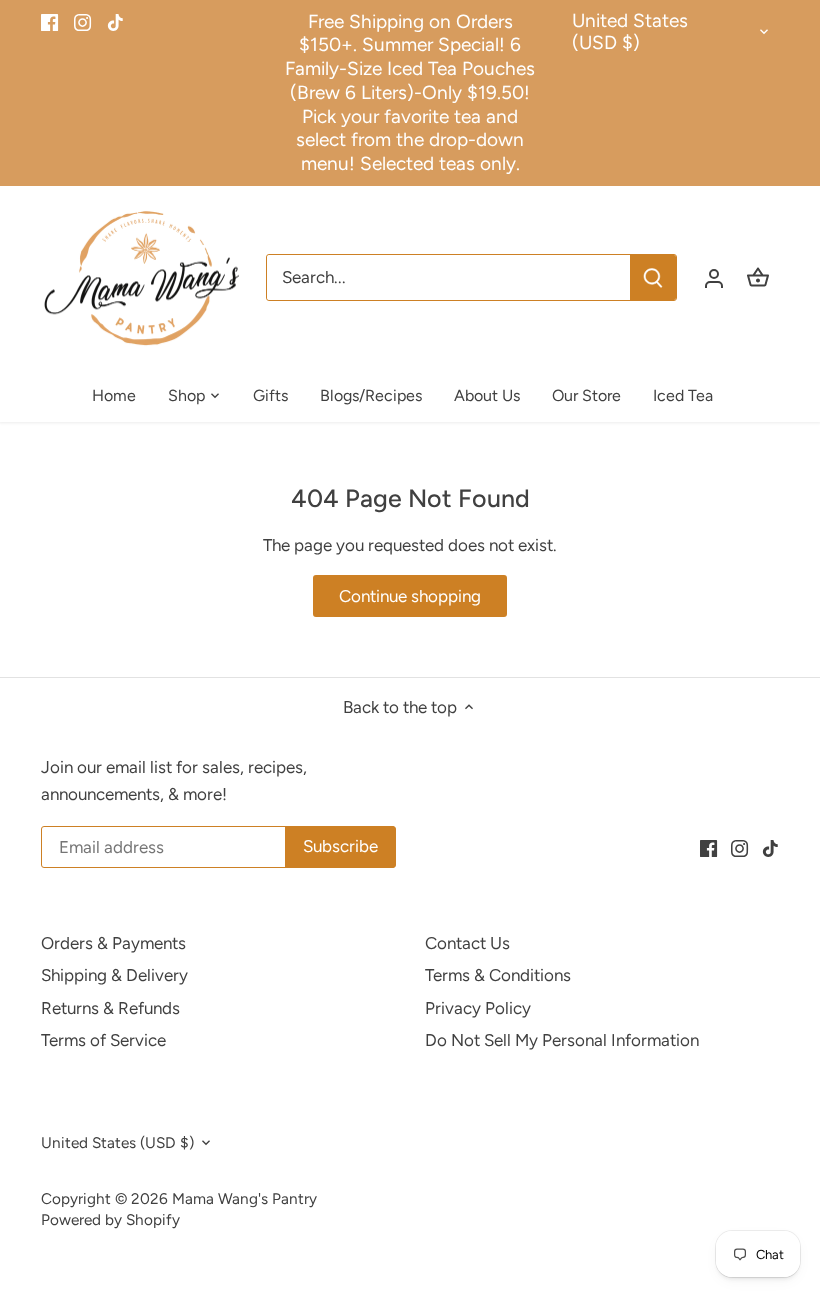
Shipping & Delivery (114, 975)
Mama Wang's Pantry (244, 1198)
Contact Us (467, 943)
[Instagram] (82, 22)
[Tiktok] (115, 22)
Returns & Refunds (110, 1008)
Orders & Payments (113, 943)
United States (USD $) (630, 32)
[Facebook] (49, 22)
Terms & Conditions (498, 975)
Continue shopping (410, 596)
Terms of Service (103, 1040)
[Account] (714, 277)
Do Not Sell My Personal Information (562, 1040)
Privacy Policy (478, 1008)
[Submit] (653, 277)
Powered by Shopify (110, 1219)
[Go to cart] (758, 277)
